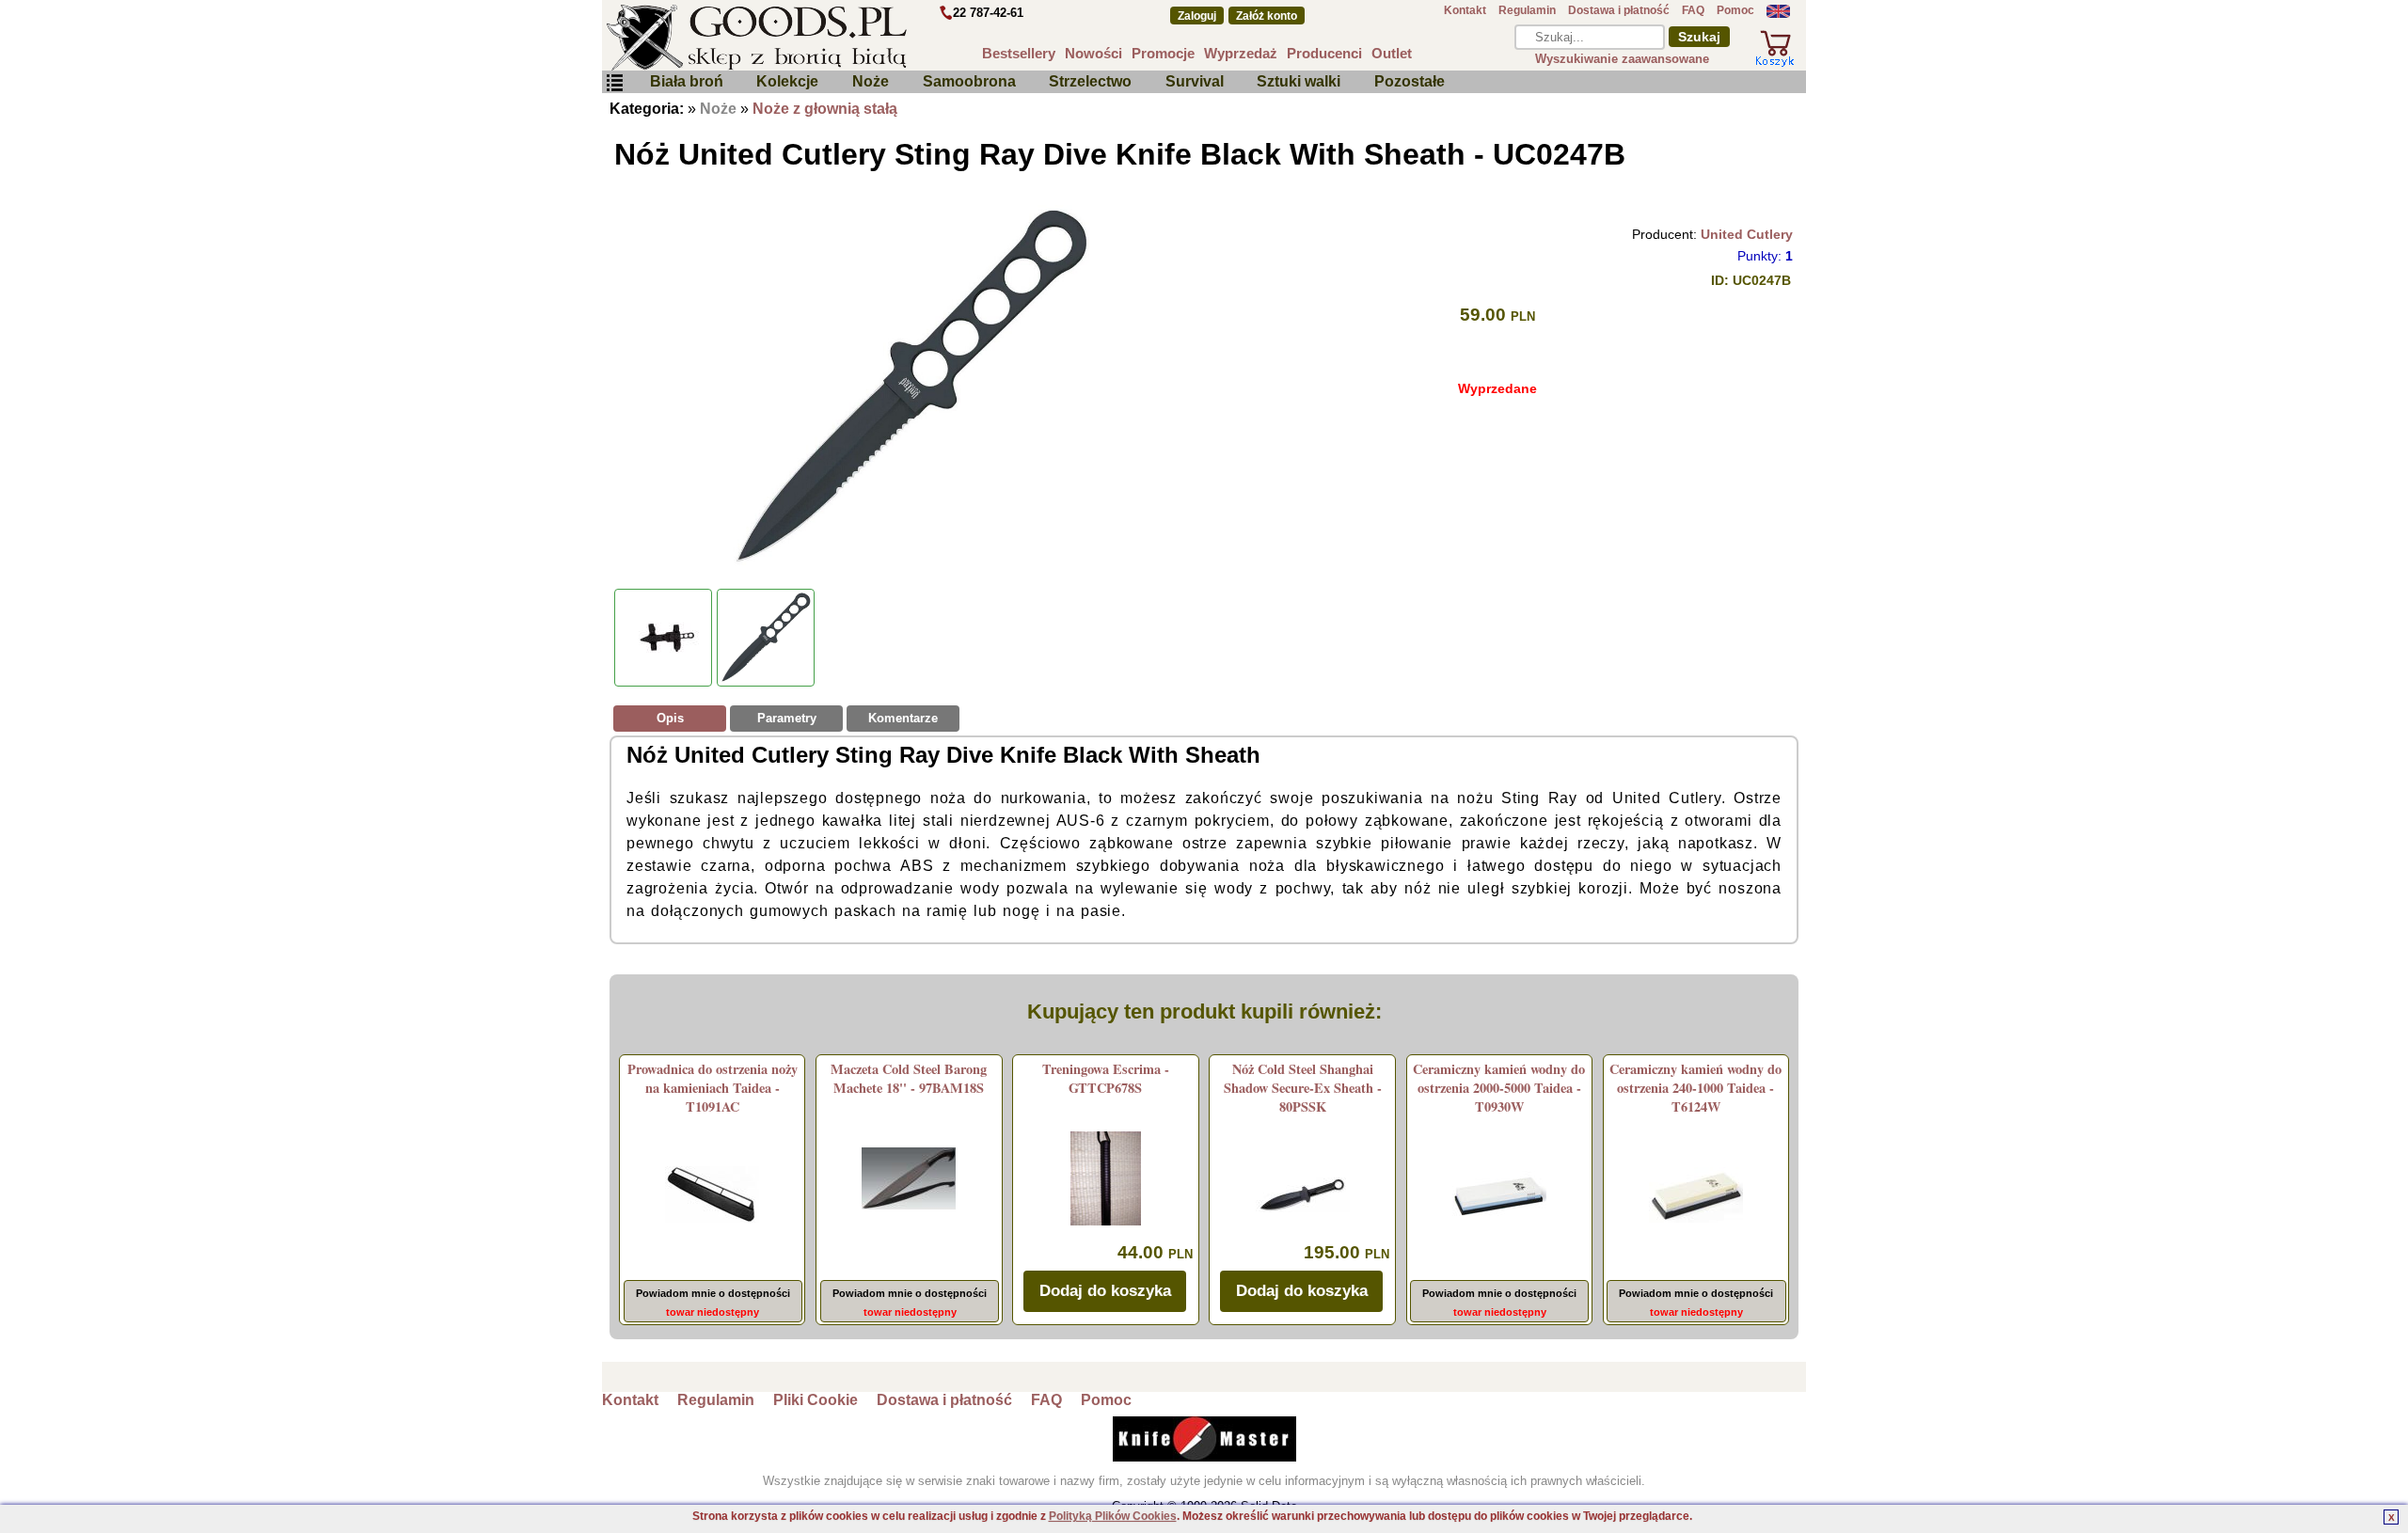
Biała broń (687, 81)
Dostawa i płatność (1619, 10)
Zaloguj (1197, 16)
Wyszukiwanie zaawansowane (1622, 59)
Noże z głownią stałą (825, 109)
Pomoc (1735, 10)
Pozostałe (1410, 81)
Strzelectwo (1090, 81)
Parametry (787, 718)
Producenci (1324, 53)
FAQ (1693, 10)
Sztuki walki (1299, 81)
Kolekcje (787, 81)
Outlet (1392, 53)
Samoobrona (969, 81)
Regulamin (1527, 10)
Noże (871, 81)
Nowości (1093, 53)
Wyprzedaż (1241, 53)
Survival (1195, 81)
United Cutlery (1747, 234)
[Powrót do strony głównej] (813, 38)
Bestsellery (1019, 53)
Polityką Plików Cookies (1113, 1516)
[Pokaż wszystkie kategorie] (614, 83)
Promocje (1163, 53)
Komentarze (903, 718)
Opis (670, 718)
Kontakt (1465, 10)
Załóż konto (1267, 16)
